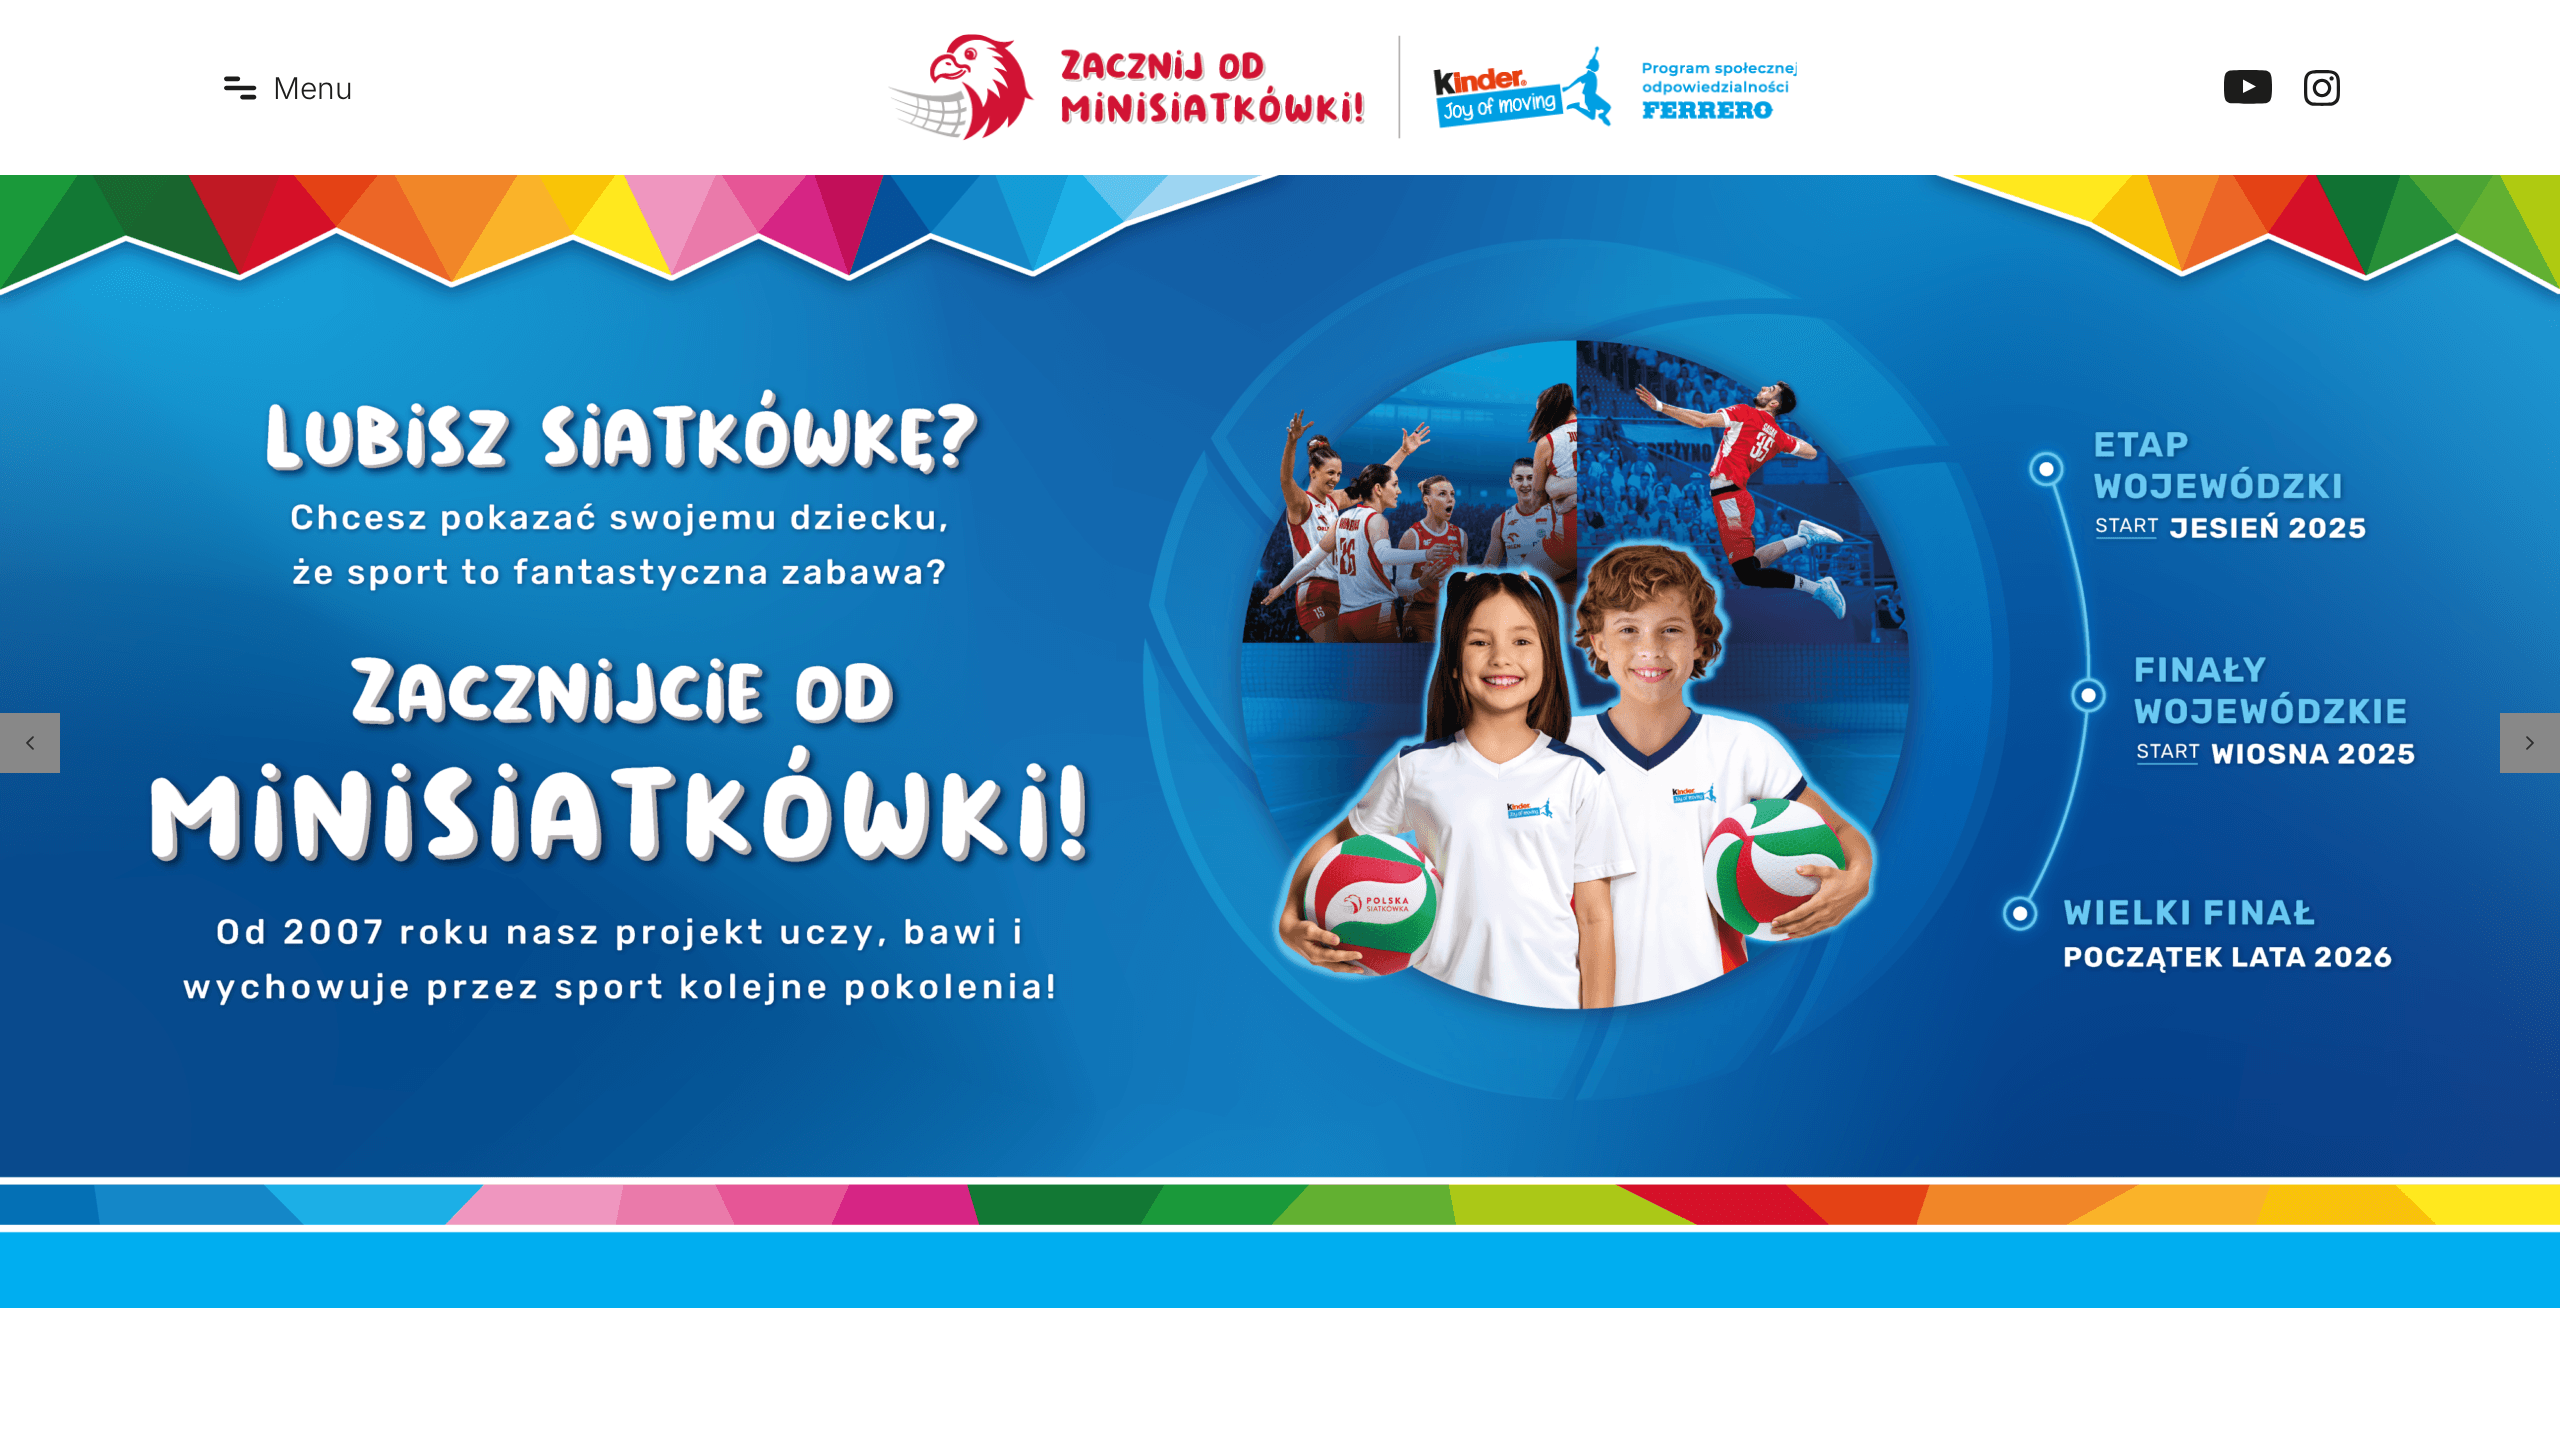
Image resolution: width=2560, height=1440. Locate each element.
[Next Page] (2530, 743)
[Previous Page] (30, 743)
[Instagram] (2322, 88)
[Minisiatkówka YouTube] (2248, 88)
